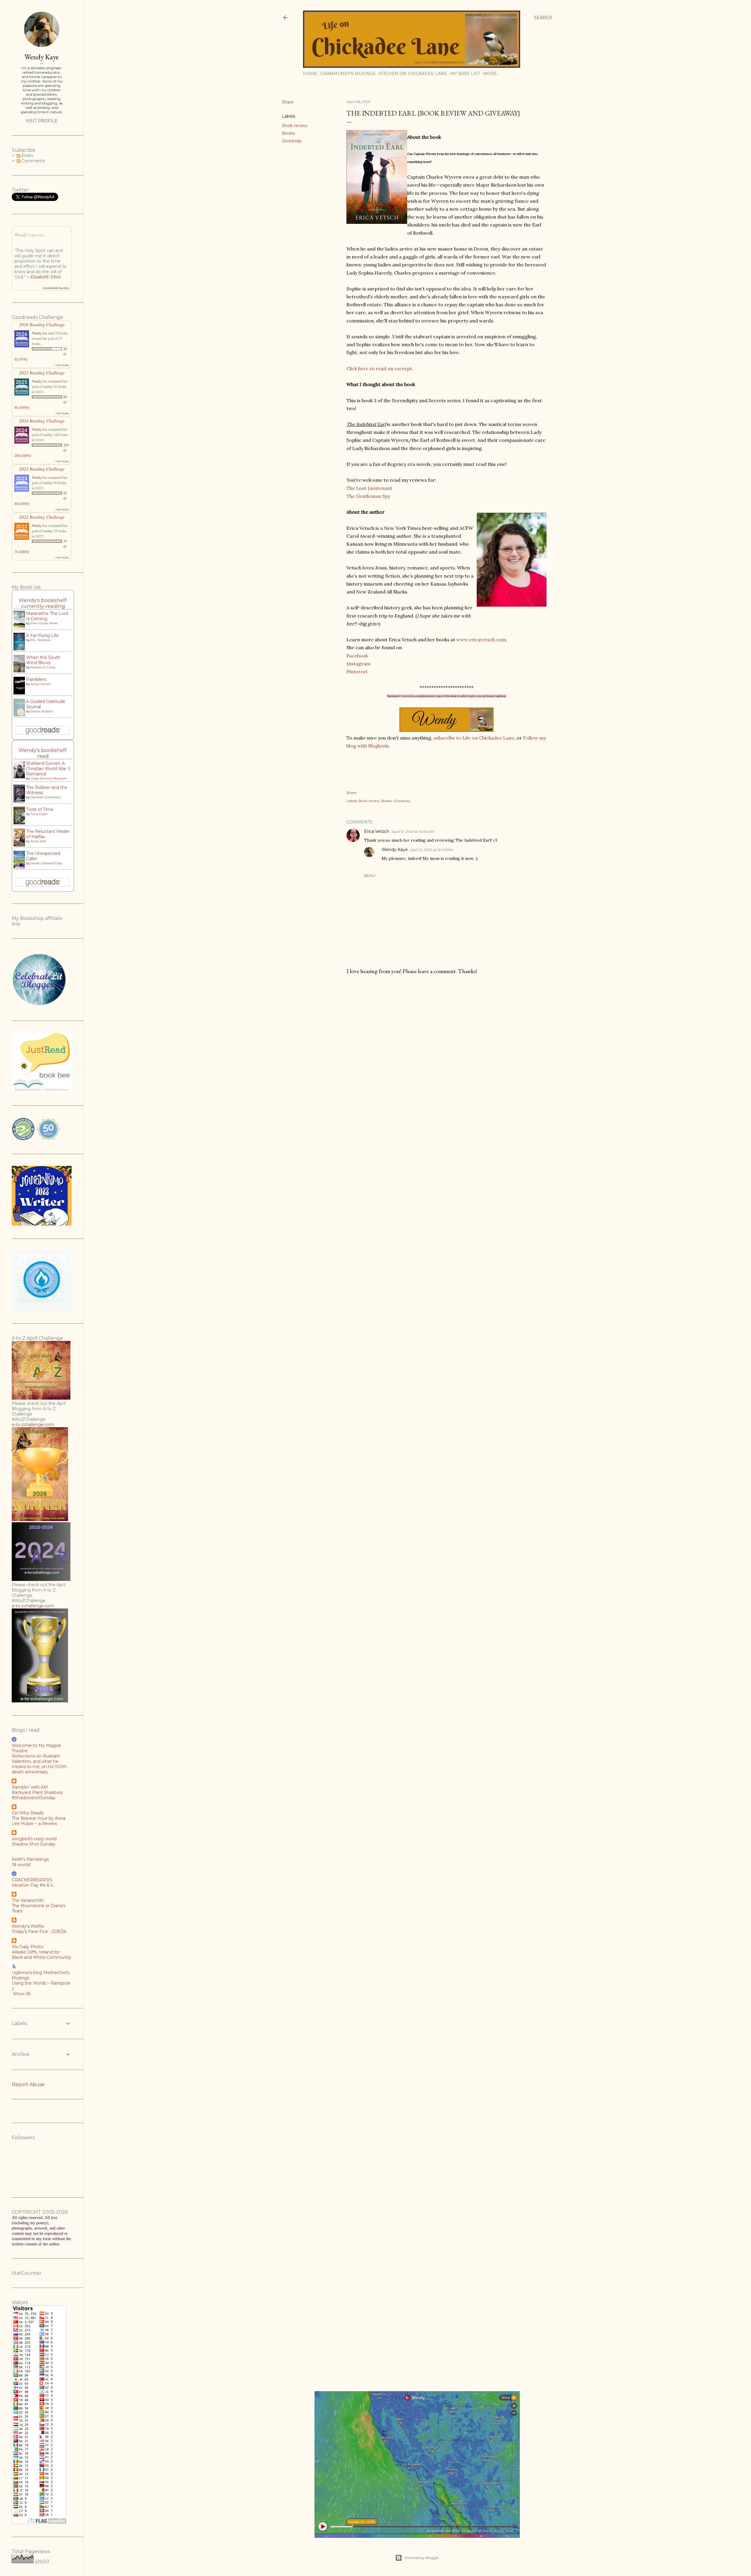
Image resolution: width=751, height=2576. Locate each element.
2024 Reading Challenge (42, 421)
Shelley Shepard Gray (46, 863)
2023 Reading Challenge (42, 469)
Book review (295, 126)
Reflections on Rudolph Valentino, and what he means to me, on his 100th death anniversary (39, 1764)
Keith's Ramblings (30, 1859)
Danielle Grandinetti (46, 797)
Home (310, 74)
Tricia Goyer (39, 814)
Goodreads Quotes (56, 288)
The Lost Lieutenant (369, 488)
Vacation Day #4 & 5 (32, 1885)
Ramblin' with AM (30, 1787)
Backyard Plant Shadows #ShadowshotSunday (37, 1795)
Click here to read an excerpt (379, 368)
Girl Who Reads (28, 1813)
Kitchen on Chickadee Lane (413, 74)
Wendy (37, 333)
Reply (370, 876)
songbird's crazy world (34, 1839)
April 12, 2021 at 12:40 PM (432, 850)
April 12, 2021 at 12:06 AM (413, 832)
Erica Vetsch (377, 831)
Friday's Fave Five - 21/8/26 (39, 1931)
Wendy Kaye (395, 850)
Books (288, 133)
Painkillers (36, 679)
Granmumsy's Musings (348, 74)
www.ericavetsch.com (481, 640)
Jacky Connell (41, 684)
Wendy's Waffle (28, 1926)
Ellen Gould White (44, 623)
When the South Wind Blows (43, 660)
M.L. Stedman (41, 640)
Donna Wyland (42, 711)
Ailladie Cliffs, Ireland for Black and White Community (42, 1955)
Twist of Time (40, 809)
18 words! (21, 1865)
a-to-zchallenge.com (33, 1425)
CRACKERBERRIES (32, 1880)
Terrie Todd (38, 841)
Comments (33, 161)
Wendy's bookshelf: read (43, 753)
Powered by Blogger (422, 2558)
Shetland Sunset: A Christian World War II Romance (48, 769)
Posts (27, 155)
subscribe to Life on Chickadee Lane (474, 738)
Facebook (358, 656)
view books (62, 365)
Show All (22, 1994)
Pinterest (357, 672)
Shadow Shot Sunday (34, 1844)
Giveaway (292, 141)
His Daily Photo (28, 1947)
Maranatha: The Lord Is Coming (47, 616)
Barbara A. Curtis (43, 667)
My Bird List (465, 74)
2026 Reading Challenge (42, 324)
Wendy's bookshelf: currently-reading (43, 603)
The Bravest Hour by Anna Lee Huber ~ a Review (39, 1821)
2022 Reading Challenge (42, 517)
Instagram (358, 664)
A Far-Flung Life (42, 635)
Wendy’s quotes (29, 234)
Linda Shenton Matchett (49, 778)
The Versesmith (28, 1900)
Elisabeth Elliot (46, 277)
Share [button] (288, 102)
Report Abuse (28, 2084)
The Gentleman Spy (368, 496)
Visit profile (42, 121)
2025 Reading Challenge (42, 372)
